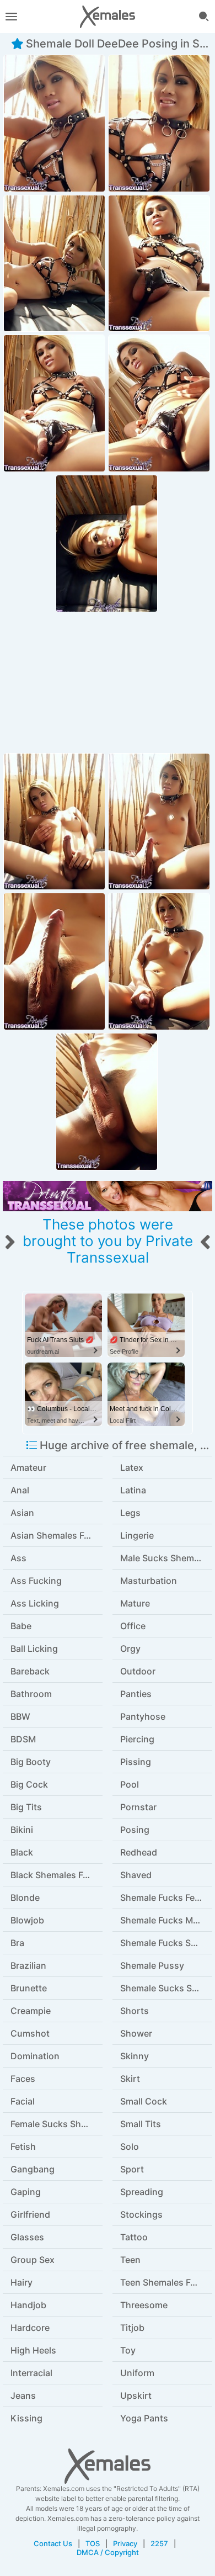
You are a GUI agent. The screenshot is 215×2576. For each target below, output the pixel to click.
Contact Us (53, 2543)
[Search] (204, 17)
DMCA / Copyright (108, 2552)
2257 (159, 2543)
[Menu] (11, 17)
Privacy (125, 2543)
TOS (93, 2543)
